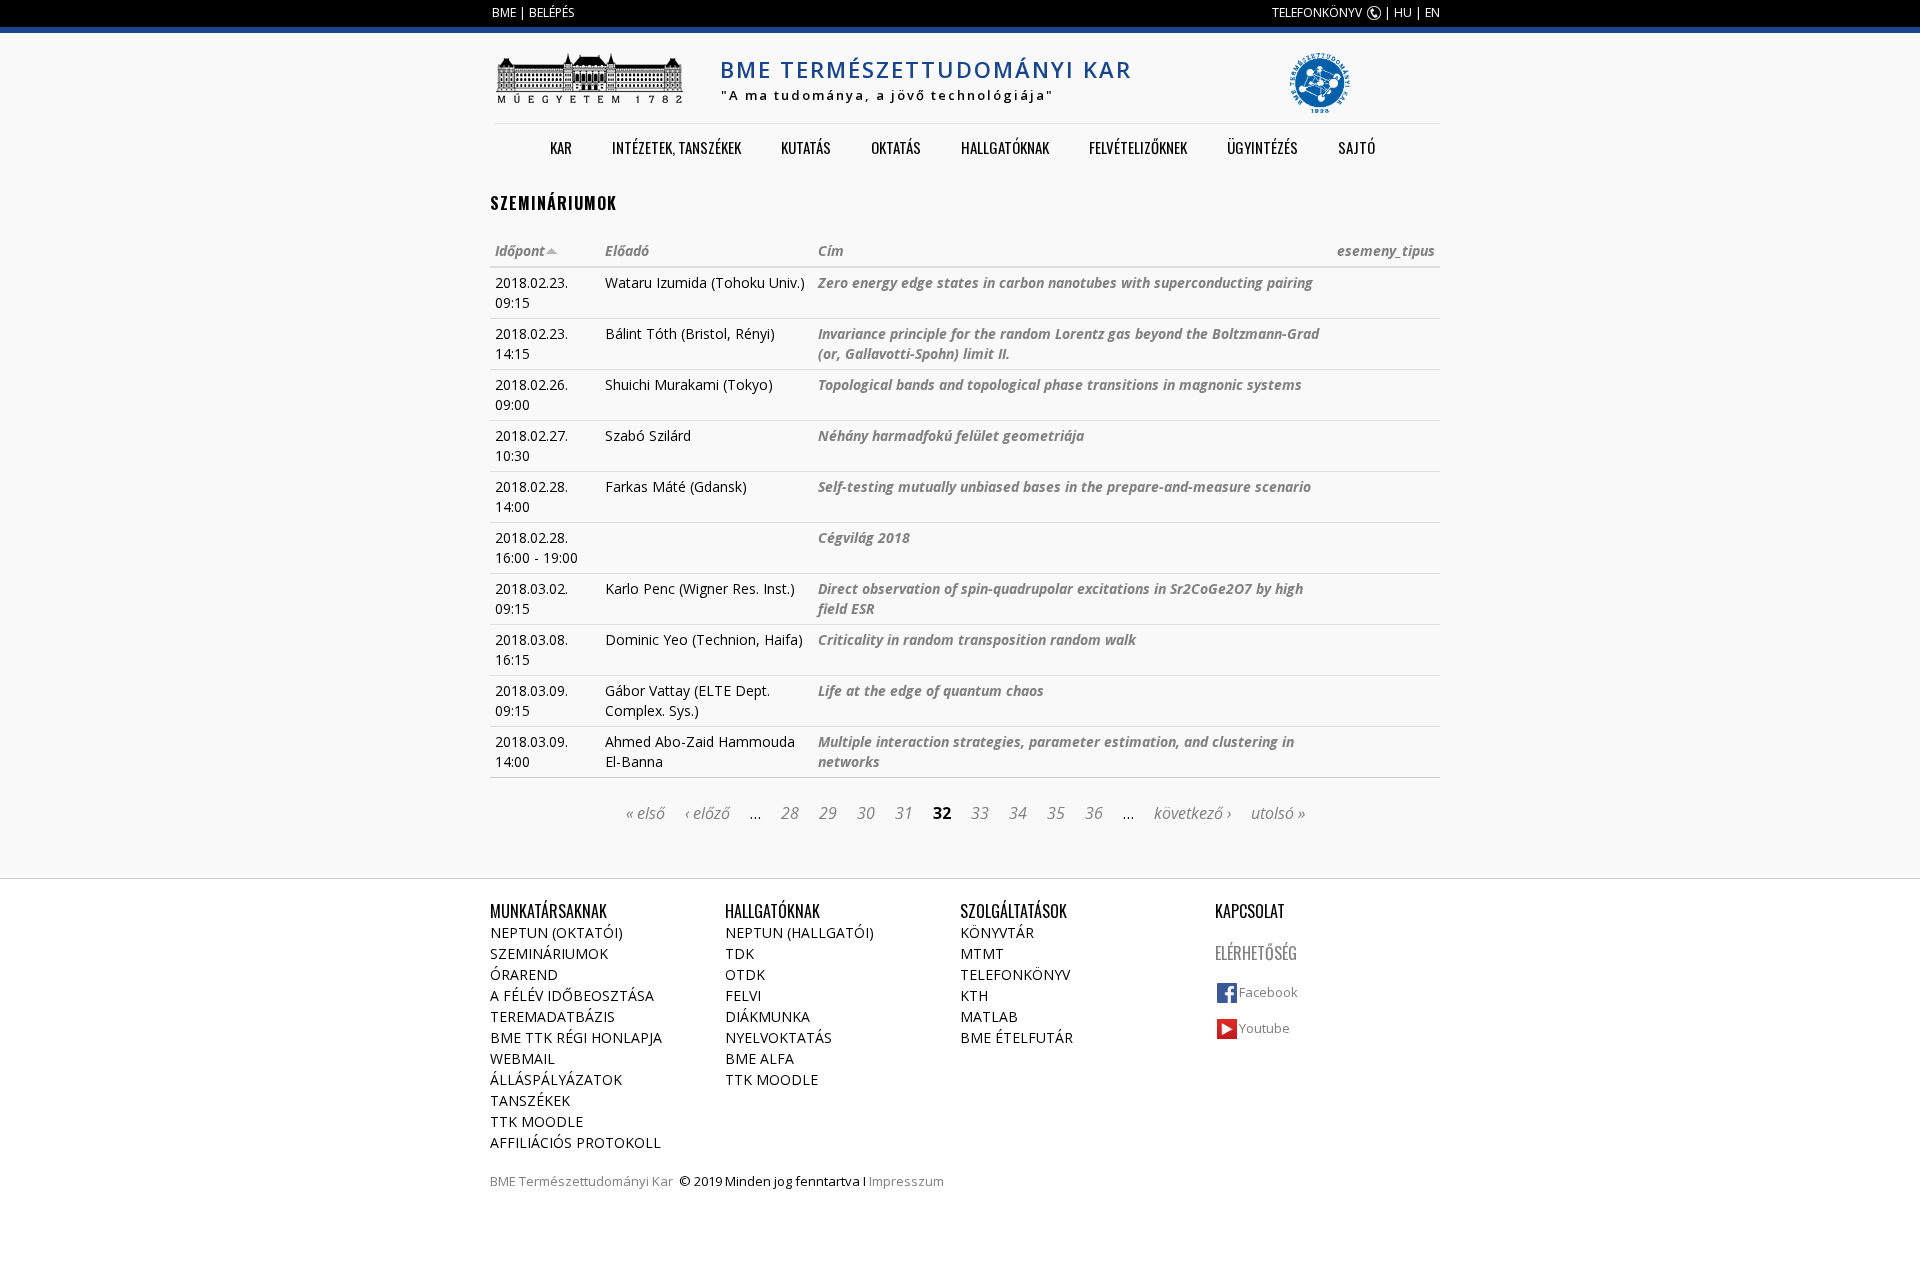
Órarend (524, 974)
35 (1056, 813)
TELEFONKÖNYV (1317, 12)
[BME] (589, 78)
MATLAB (989, 1016)
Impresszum (906, 1181)
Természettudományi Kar (596, 1181)
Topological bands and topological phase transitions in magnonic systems (1060, 384)
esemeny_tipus (1386, 250)
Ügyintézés (1262, 147)
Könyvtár (997, 932)
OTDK (745, 974)
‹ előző (707, 813)
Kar (561, 147)
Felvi (743, 995)
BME (504, 12)
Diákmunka (767, 1016)
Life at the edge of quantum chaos (931, 690)
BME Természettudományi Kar (926, 69)
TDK (739, 953)
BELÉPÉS (551, 12)
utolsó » (1278, 813)
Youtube (1264, 1028)
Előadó (627, 250)
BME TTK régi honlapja (576, 1037)
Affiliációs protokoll (575, 1142)
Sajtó (1356, 147)
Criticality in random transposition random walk (977, 639)
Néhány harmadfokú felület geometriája (951, 435)
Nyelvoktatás (778, 1037)
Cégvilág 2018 (864, 537)
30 (866, 813)
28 (790, 813)
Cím (831, 250)
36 (1094, 813)
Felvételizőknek (1138, 147)
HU (1403, 12)
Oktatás (896, 147)
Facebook (1268, 992)
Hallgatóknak (1005, 147)
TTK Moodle (536, 1121)
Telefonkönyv (1015, 974)
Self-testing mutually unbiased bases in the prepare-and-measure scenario (1064, 486)
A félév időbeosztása (572, 995)
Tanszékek (530, 1100)
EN (1432, 12)
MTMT (982, 953)
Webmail (522, 1058)
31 (904, 813)
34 (1018, 813)
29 (828, 813)
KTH (974, 995)
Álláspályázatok (556, 1079)
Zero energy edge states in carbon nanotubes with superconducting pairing (1065, 282)
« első (645, 813)
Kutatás (806, 147)
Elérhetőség (1256, 953)
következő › (1192, 813)
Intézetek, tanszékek (676, 147)
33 (980, 813)
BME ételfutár (1016, 1037)
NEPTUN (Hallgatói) (799, 932)
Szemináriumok (549, 953)
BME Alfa (759, 1058)
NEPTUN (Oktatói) (556, 932)
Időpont (520, 250)
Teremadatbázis (552, 1016)
